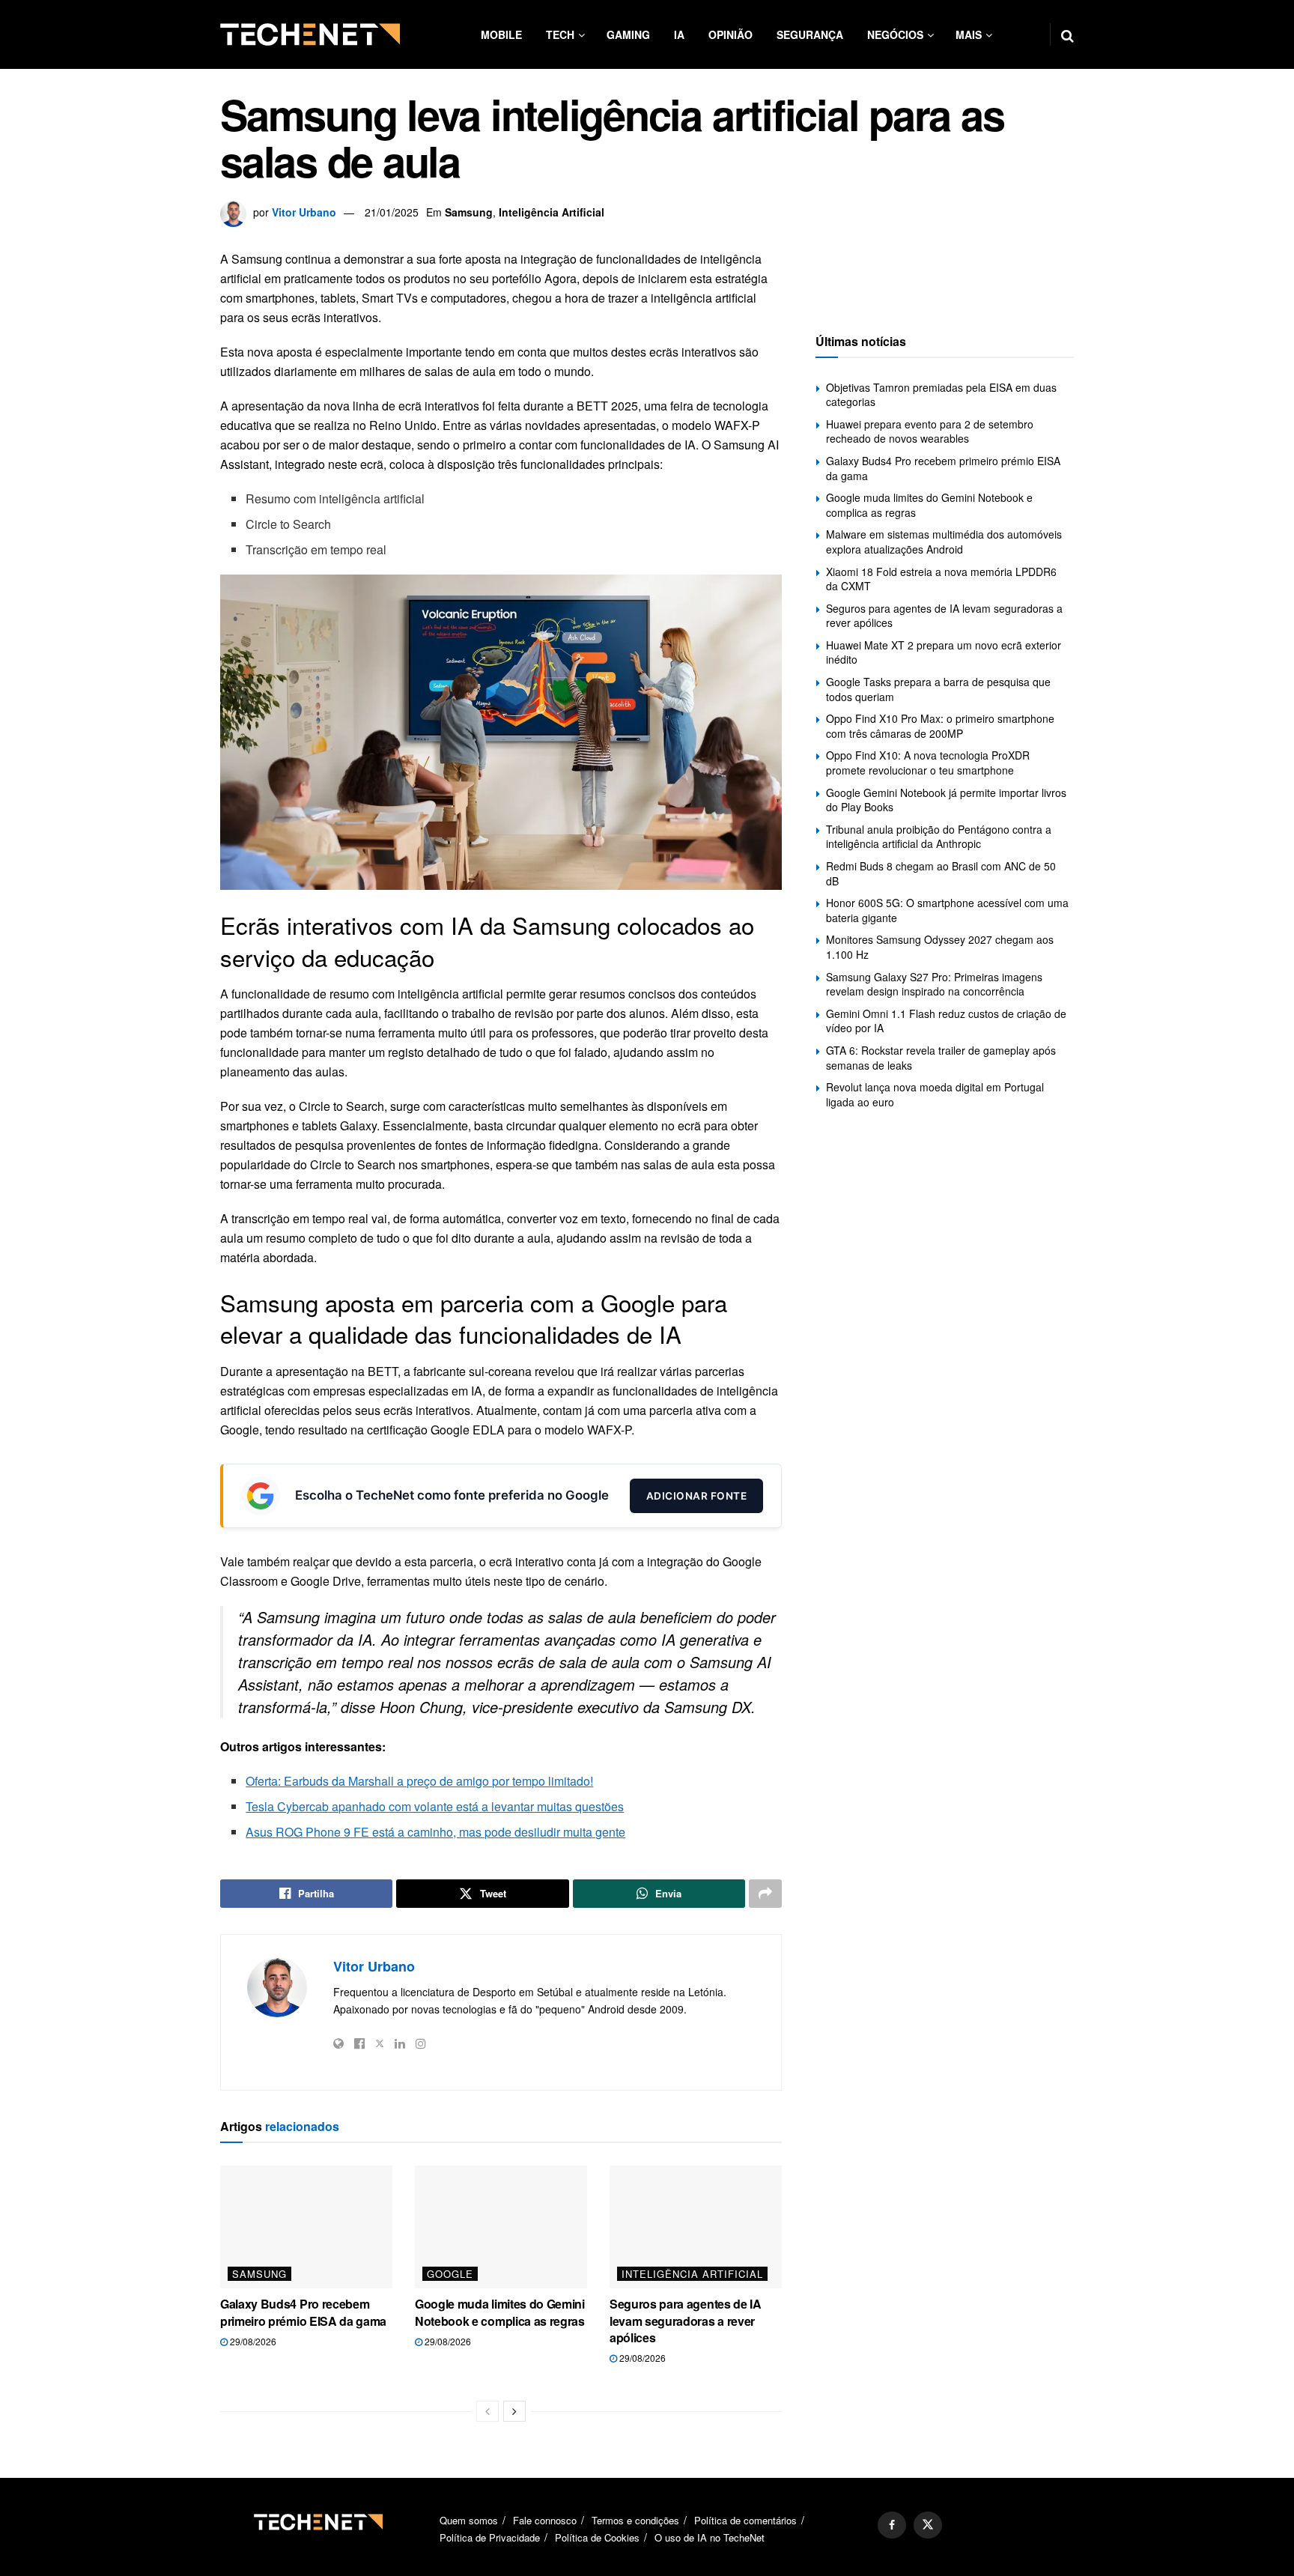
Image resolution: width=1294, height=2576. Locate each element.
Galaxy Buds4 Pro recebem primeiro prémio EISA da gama (303, 2312)
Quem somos (469, 2520)
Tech (560, 34)
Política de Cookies (597, 2537)
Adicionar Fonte (697, 1496)
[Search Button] (1067, 34)
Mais (969, 34)
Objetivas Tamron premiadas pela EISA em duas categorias (941, 395)
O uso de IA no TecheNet (710, 2537)
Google (450, 2274)
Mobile (501, 34)
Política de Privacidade (490, 2537)
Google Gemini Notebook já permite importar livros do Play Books (946, 800)
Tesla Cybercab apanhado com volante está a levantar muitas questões (435, 1806)
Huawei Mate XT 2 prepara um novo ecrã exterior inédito (944, 652)
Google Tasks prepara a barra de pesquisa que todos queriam (938, 689)
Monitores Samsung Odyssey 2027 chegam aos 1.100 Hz (940, 947)
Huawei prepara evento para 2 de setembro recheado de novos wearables (930, 431)
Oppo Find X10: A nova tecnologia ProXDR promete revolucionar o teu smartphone (928, 763)
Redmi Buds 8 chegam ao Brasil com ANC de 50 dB (941, 873)
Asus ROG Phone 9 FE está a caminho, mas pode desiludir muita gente (435, 1832)
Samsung (469, 212)
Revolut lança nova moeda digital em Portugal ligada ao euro (935, 1094)
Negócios (895, 34)
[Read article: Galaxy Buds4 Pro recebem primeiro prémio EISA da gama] (306, 2227)
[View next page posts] (514, 2411)
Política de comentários (745, 2520)
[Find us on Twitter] (928, 2525)
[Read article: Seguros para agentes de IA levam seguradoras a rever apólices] (696, 2227)
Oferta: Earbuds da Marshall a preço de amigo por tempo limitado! (419, 1781)
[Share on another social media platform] (765, 1894)
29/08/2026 (252, 2341)
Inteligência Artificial (552, 212)
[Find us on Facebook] (892, 2525)
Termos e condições (635, 2520)
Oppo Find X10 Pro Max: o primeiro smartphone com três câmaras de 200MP (940, 726)
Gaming (628, 34)
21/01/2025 (392, 212)
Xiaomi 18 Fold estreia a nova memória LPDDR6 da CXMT (941, 579)
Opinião (730, 34)
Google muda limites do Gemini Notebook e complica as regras (500, 2312)
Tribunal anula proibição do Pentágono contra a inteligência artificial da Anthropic (939, 837)
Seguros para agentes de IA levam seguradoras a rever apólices (686, 2321)
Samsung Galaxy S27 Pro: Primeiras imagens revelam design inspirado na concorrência (934, 984)
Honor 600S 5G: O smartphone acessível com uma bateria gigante (947, 910)
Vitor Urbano (304, 212)
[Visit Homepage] (310, 34)
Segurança (810, 34)
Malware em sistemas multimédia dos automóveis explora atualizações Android (944, 542)
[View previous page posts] (487, 2411)
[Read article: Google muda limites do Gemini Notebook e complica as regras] (501, 2227)
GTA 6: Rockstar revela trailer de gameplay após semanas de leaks (941, 1058)
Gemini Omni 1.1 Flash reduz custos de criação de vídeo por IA (946, 1021)
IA (679, 34)
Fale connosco (545, 2520)
